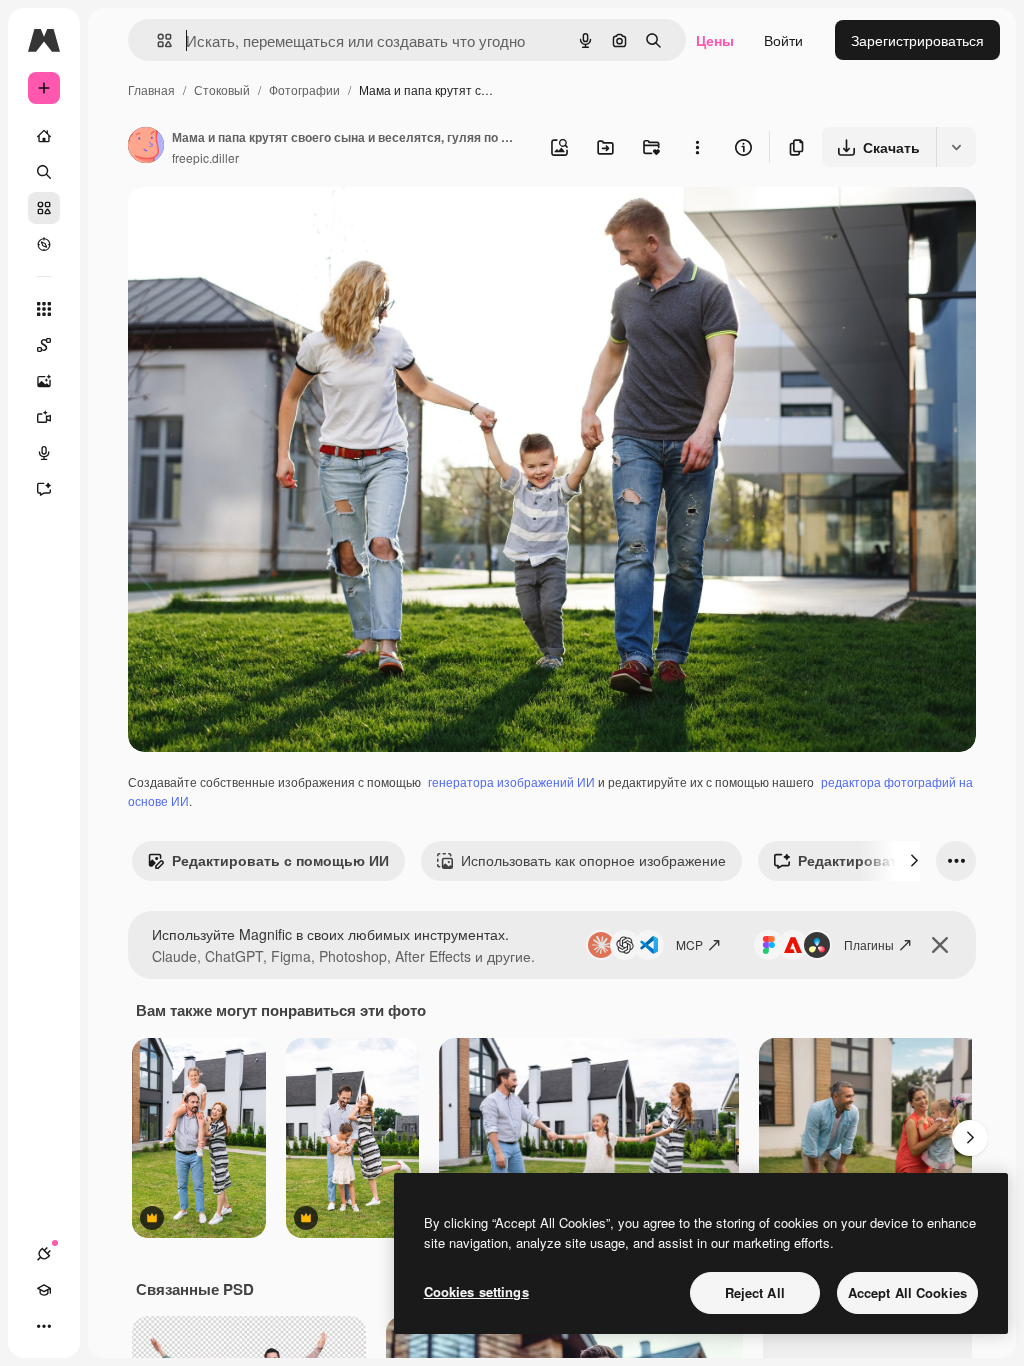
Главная (151, 89)
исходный (262, 225)
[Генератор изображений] (44, 381)
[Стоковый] (44, 208)
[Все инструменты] (44, 309)
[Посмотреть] (44, 244)
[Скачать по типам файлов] (956, 147)
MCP (689, 944)
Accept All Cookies (907, 1292)
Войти (783, 40)
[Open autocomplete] (156, 40)
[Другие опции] (697, 147)
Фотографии (304, 89)
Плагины (869, 944)
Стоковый (222, 89)
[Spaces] (44, 345)
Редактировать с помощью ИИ (280, 860)
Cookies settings (476, 1291)
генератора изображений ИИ (511, 781)
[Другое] (44, 1326)
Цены (715, 40)
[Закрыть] (940, 945)
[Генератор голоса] (44, 453)
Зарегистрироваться (917, 40)
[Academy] (44, 1290)
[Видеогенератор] (44, 417)
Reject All (755, 1292)
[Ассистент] (44, 489)
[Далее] (914, 861)
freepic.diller (205, 157)
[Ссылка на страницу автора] (146, 147)
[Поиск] (44, 172)
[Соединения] (44, 1254)
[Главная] (44, 136)
